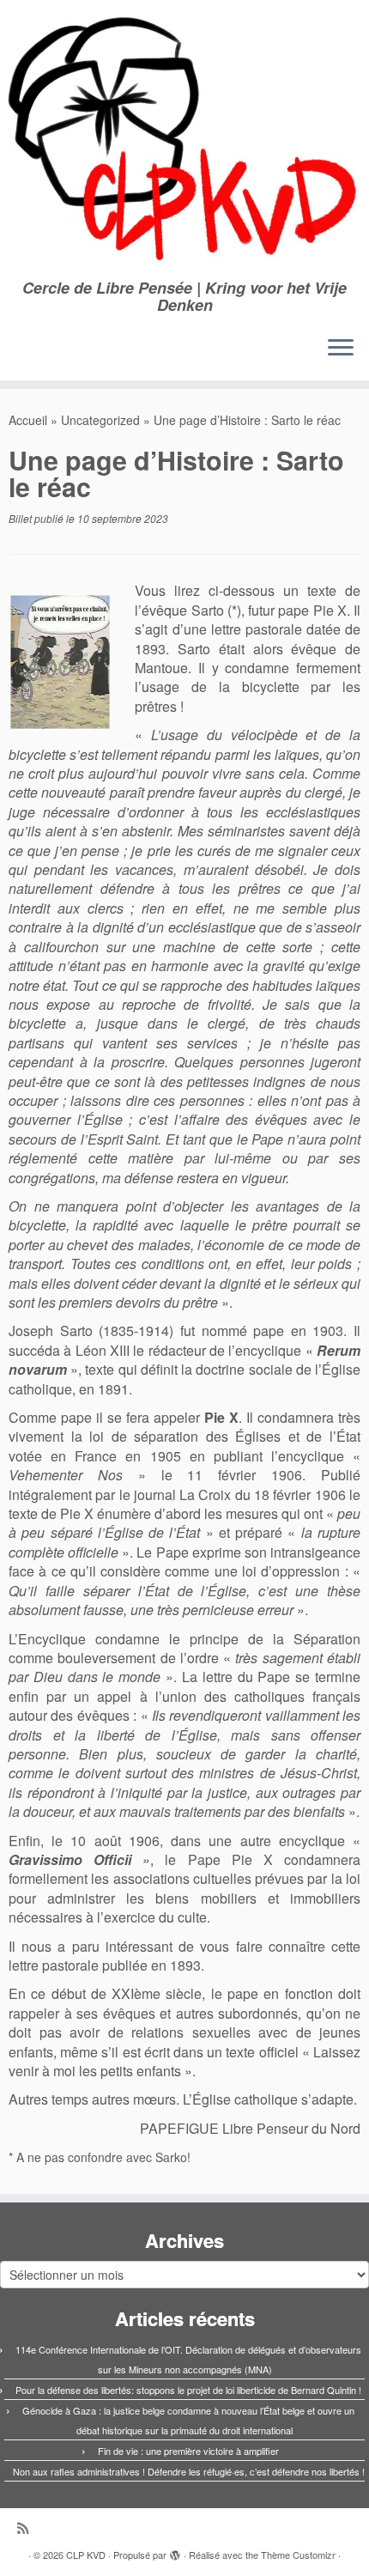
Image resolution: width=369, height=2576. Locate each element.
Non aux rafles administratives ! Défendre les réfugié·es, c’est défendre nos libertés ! (189, 2471)
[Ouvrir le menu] (341, 349)
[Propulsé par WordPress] (175, 2551)
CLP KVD (86, 2555)
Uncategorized (100, 420)
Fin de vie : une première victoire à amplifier (188, 2451)
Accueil (28, 420)
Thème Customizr (298, 2555)
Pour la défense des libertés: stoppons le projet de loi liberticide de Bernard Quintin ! (188, 2390)
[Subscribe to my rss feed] (27, 2527)
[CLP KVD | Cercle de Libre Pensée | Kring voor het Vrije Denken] (184, 140)
